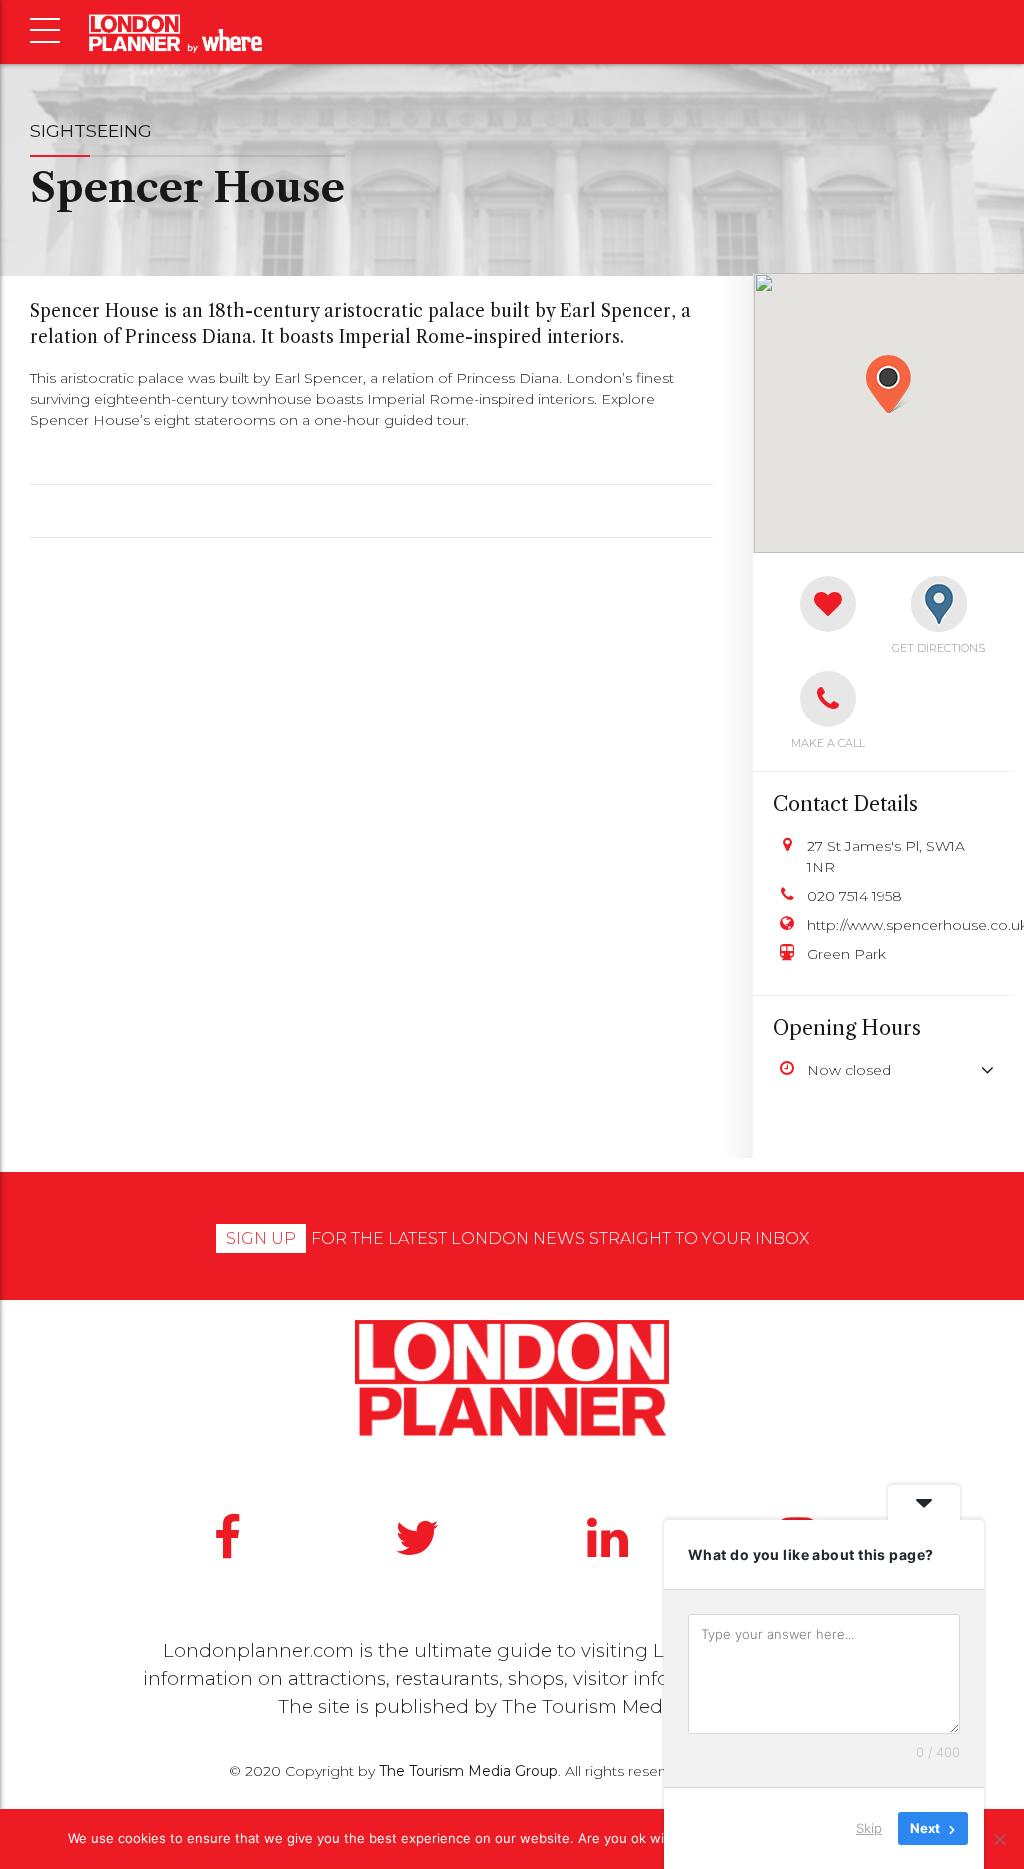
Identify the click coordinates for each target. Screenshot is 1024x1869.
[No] (999, 1839)
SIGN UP (261, 1238)
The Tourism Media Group (622, 1706)
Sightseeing (91, 130)
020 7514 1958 (854, 896)
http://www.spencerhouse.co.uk (900, 925)
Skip (869, 1828)
